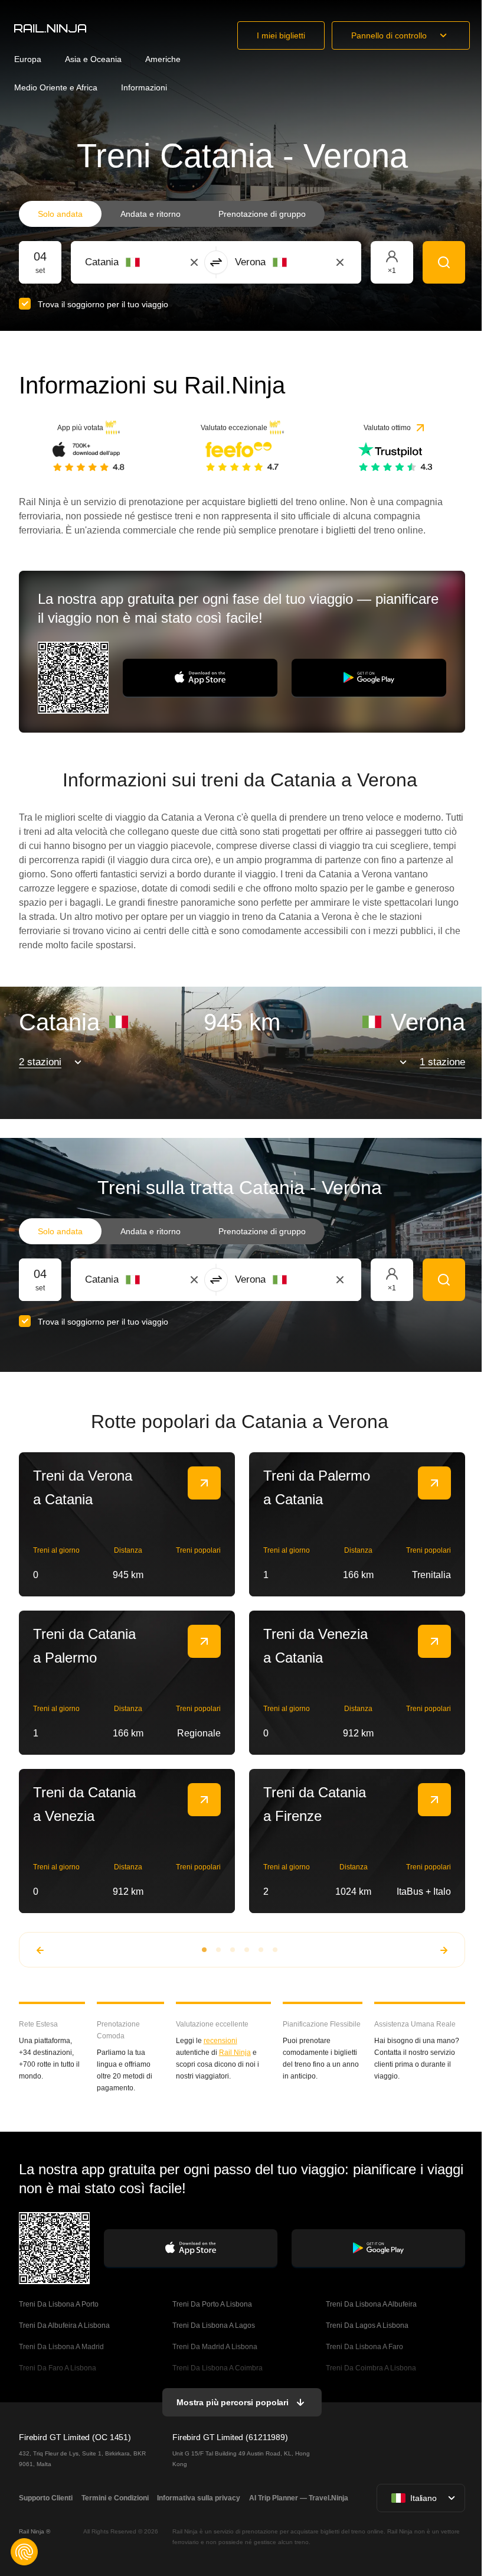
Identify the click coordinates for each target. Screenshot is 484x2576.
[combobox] (150, 262)
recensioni (220, 2041)
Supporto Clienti (46, 2498)
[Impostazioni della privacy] (24, 2552)
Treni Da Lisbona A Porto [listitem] (59, 2304)
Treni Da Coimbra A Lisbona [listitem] (371, 2368)
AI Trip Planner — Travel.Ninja (299, 2498)
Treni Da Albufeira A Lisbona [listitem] (64, 2325)
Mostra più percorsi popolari (233, 2402)
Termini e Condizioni (115, 2498)
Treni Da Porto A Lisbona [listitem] (212, 2304)
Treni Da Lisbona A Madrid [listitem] (61, 2347)
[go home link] (50, 28)
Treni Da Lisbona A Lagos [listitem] (214, 2325)
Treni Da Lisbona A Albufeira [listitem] (371, 2304)
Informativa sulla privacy (199, 2498)
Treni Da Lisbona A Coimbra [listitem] (218, 2368)
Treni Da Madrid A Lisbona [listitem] (215, 2347)
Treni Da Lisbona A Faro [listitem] (364, 2347)
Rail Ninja (235, 2053)
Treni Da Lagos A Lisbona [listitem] (367, 2325)
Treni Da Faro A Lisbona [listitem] (58, 2368)
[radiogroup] (172, 214)
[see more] (204, 1483)
